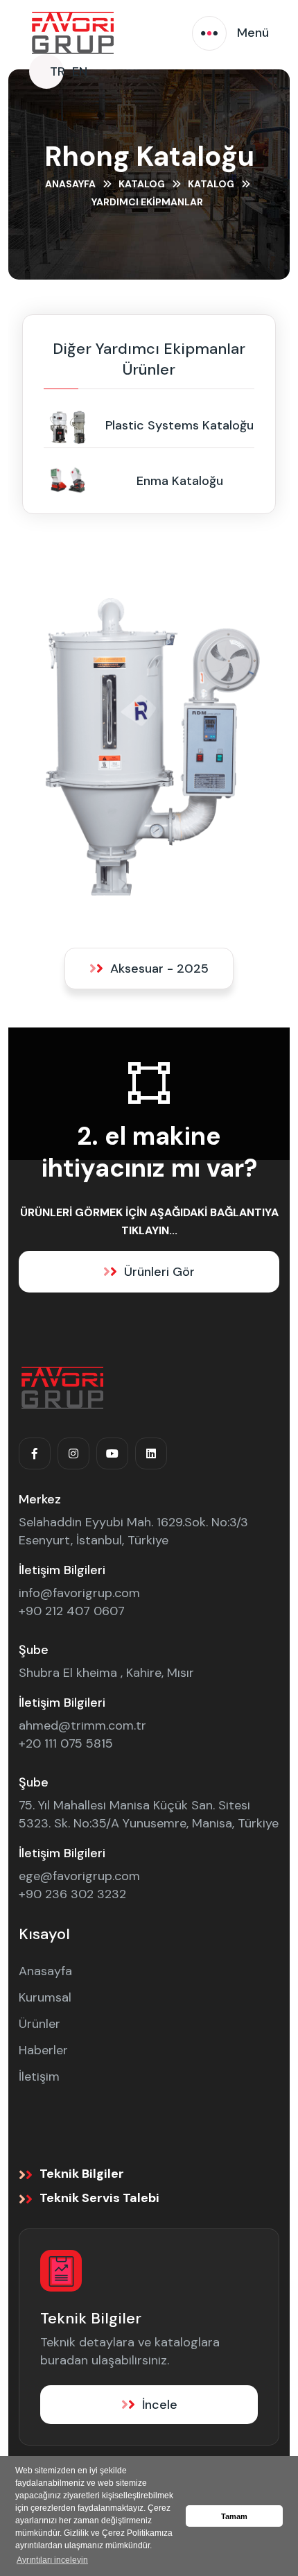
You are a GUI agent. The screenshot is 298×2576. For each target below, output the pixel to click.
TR (58, 71)
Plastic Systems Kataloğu (179, 425)
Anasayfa (70, 184)
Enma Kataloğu (180, 481)
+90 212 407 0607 (72, 1611)
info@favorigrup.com (79, 1593)
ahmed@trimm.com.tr (82, 1725)
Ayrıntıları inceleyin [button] (52, 2560)
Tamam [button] (234, 2516)
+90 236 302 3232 (72, 1894)
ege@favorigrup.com (79, 1876)
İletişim (39, 2076)
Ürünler (40, 2024)
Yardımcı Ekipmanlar (147, 202)
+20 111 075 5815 (66, 1743)
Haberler (43, 2050)
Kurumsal (45, 1997)
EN (80, 71)
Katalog (142, 184)
